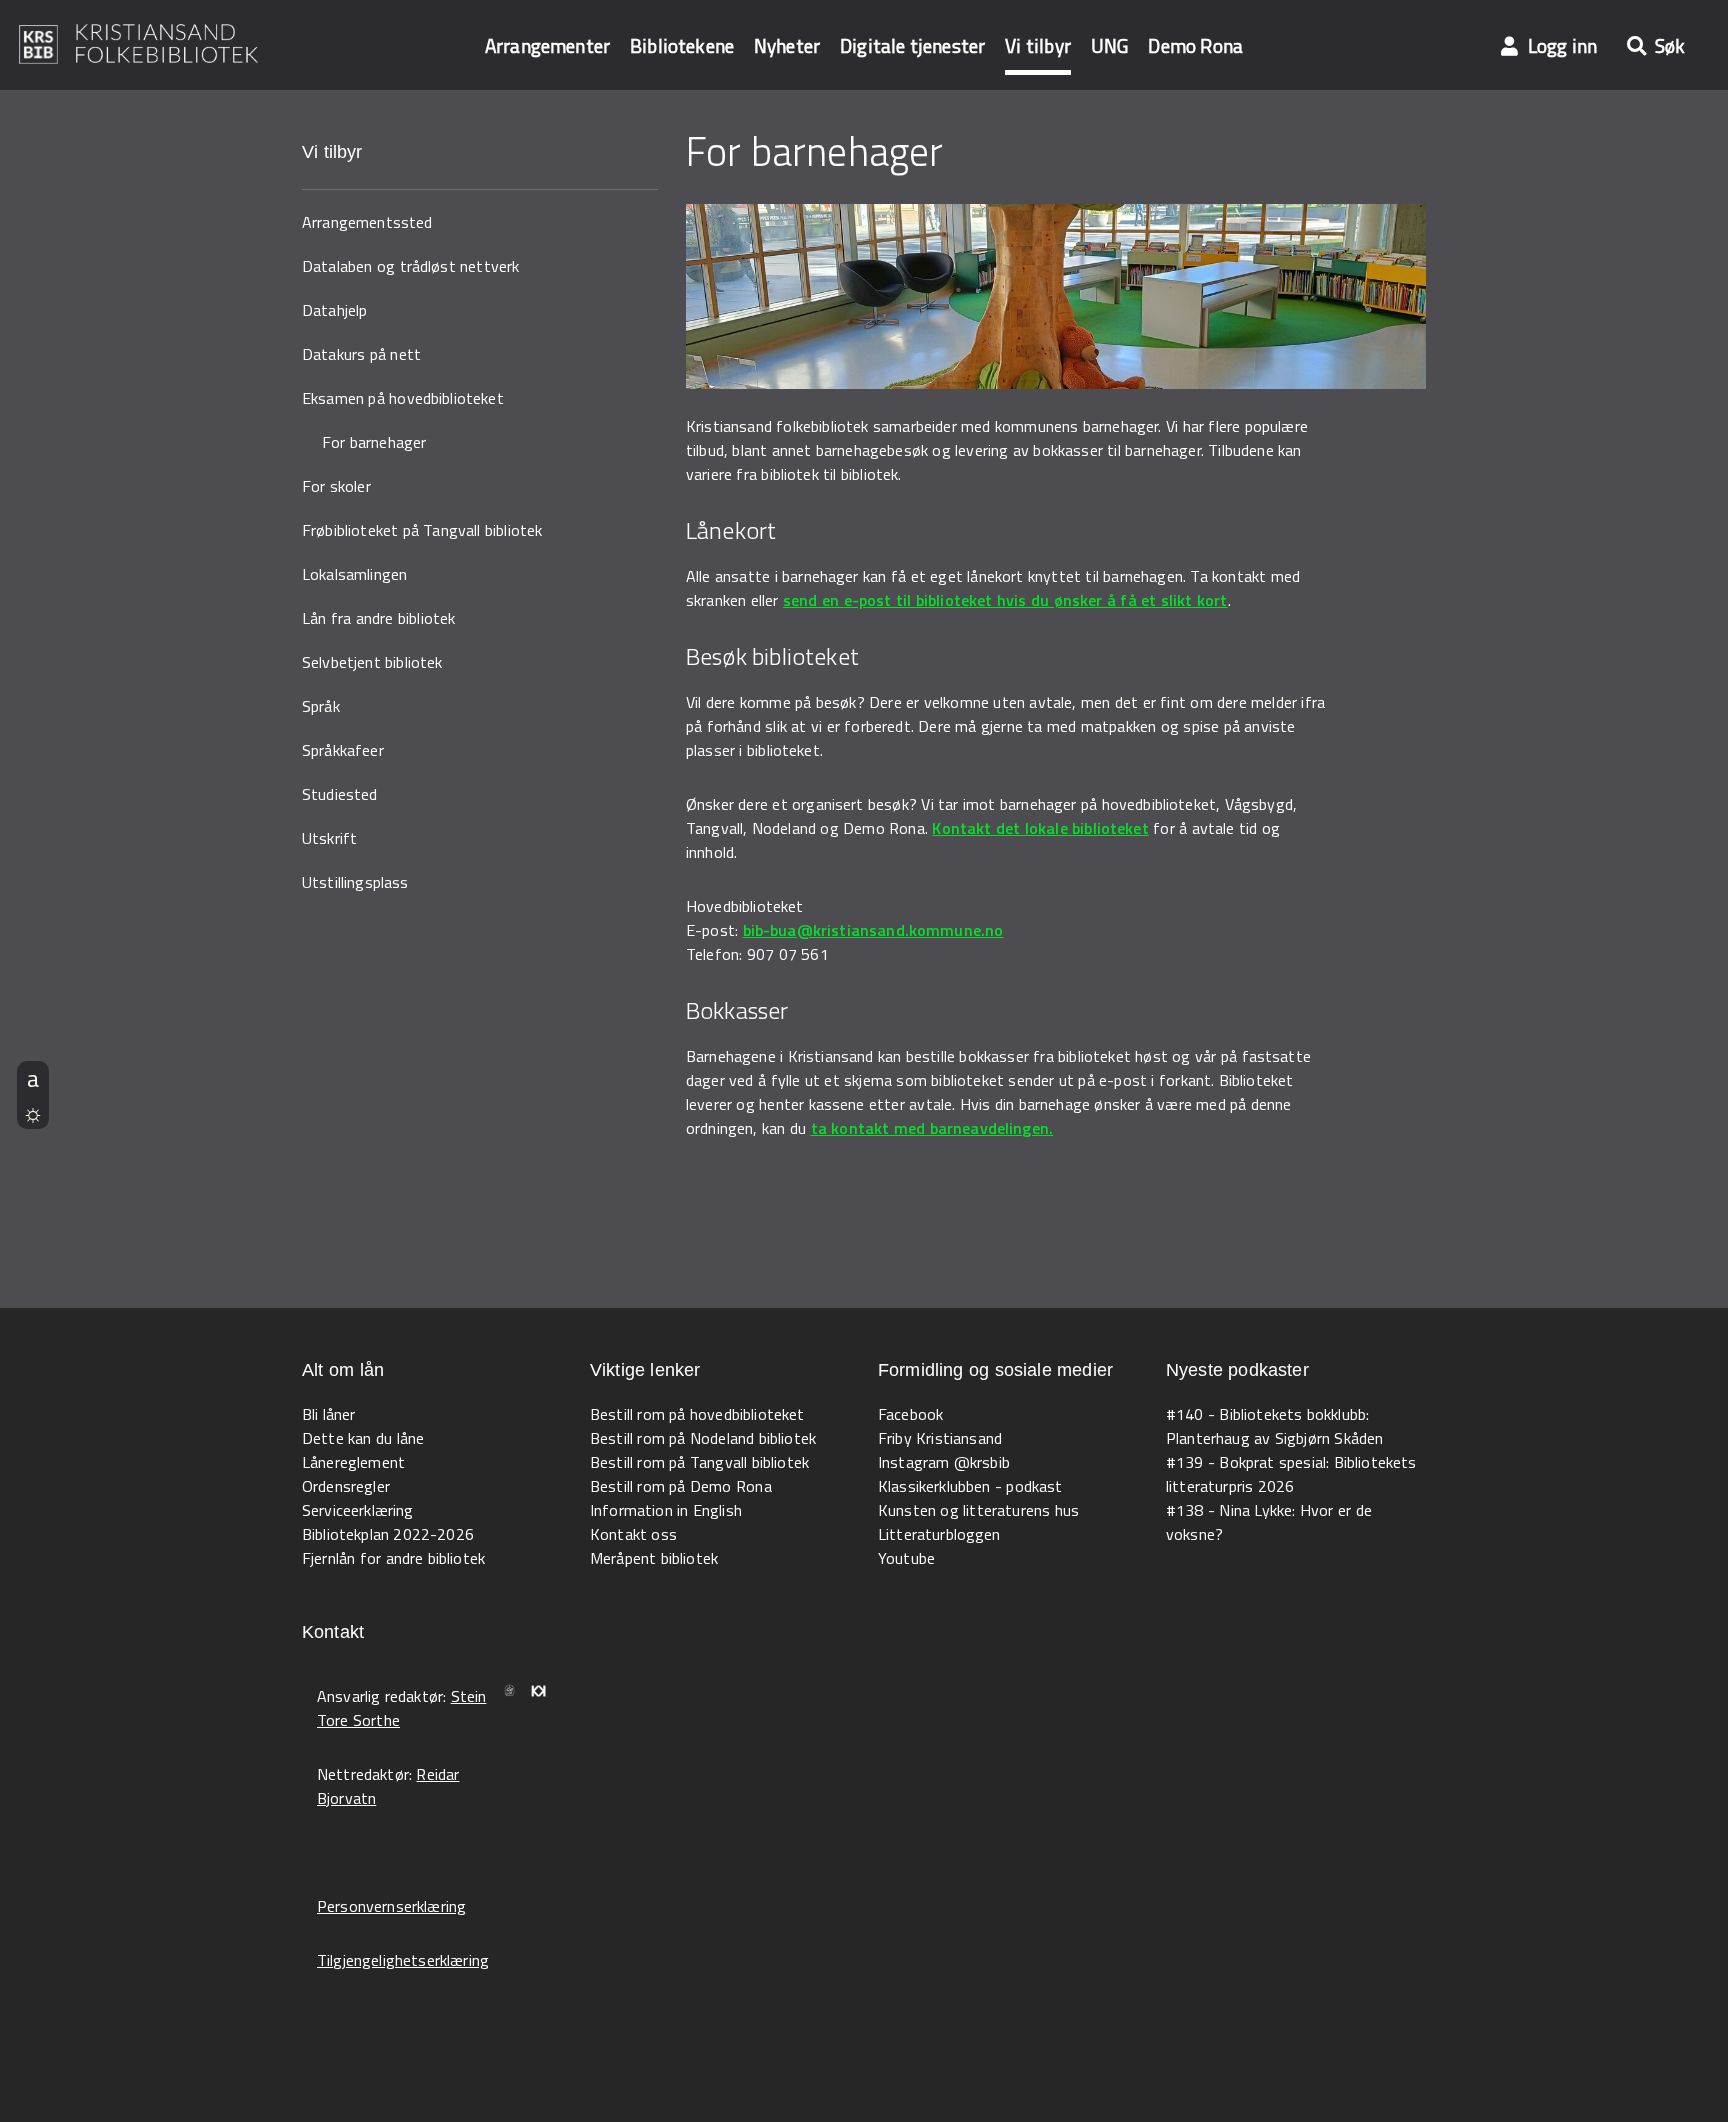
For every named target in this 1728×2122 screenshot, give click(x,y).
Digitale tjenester (912, 45)
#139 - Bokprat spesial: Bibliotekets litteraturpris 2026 (1291, 1474)
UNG (1109, 45)
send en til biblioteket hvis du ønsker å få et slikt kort (1005, 600)
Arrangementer (547, 45)
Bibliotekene (682, 45)
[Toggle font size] (33, 1078)
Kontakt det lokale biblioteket (1040, 828)
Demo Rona (1195, 45)
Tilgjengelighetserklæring (403, 1960)
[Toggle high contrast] (33, 1112)
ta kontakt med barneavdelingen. (932, 1128)
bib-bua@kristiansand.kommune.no (873, 930)
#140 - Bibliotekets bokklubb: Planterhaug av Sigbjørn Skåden (1274, 1426)
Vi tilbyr (1038, 45)
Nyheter (787, 45)
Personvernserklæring (391, 1906)
